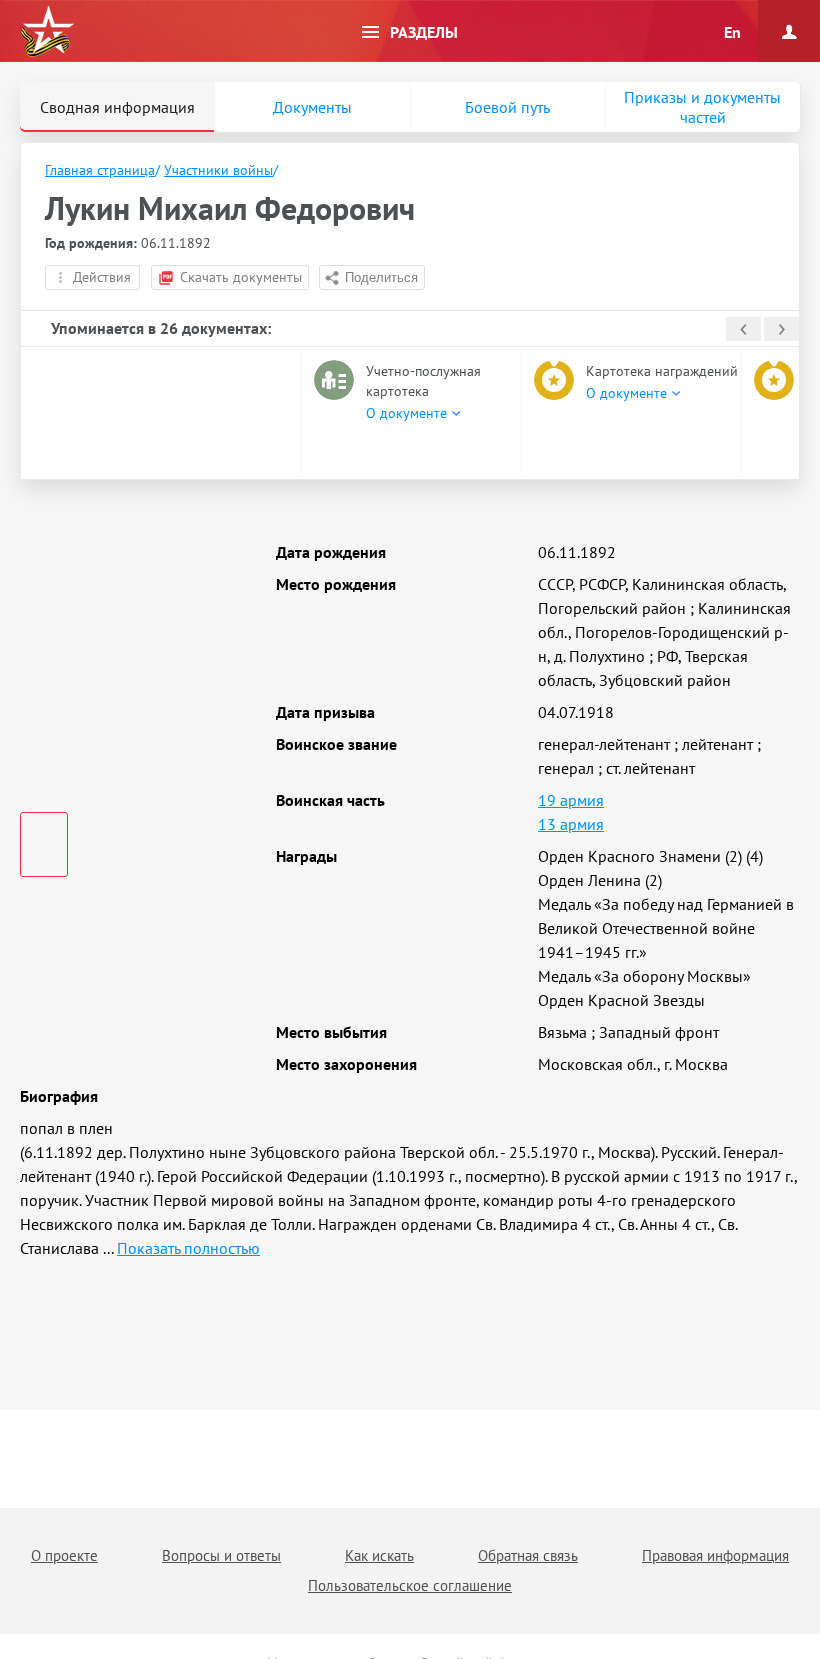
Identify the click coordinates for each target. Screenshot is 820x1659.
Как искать (379, 1555)
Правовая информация (715, 1555)
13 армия (571, 824)
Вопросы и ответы (221, 1555)
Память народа (47, 32)
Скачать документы (241, 277)
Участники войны (218, 170)
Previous (743, 329)
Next (781, 329)
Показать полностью (188, 1248)
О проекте (64, 1555)
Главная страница (100, 170)
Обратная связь (528, 1555)
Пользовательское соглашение (410, 1585)
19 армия (571, 800)
